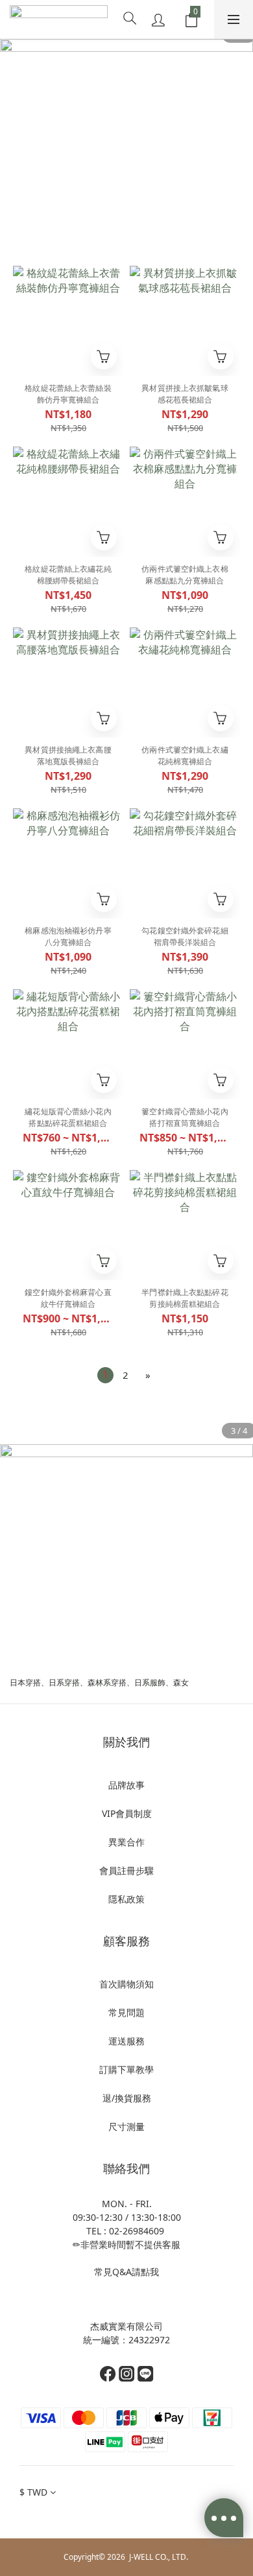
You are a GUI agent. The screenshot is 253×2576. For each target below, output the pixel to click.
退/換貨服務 (127, 2098)
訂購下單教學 (126, 2069)
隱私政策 (126, 1899)
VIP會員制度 (127, 1813)
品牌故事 (126, 1785)
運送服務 (126, 2041)
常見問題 (126, 2012)
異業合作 (126, 1842)
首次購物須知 (126, 1984)
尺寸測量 (126, 2126)
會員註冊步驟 (126, 1870)
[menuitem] (105, 1375)
